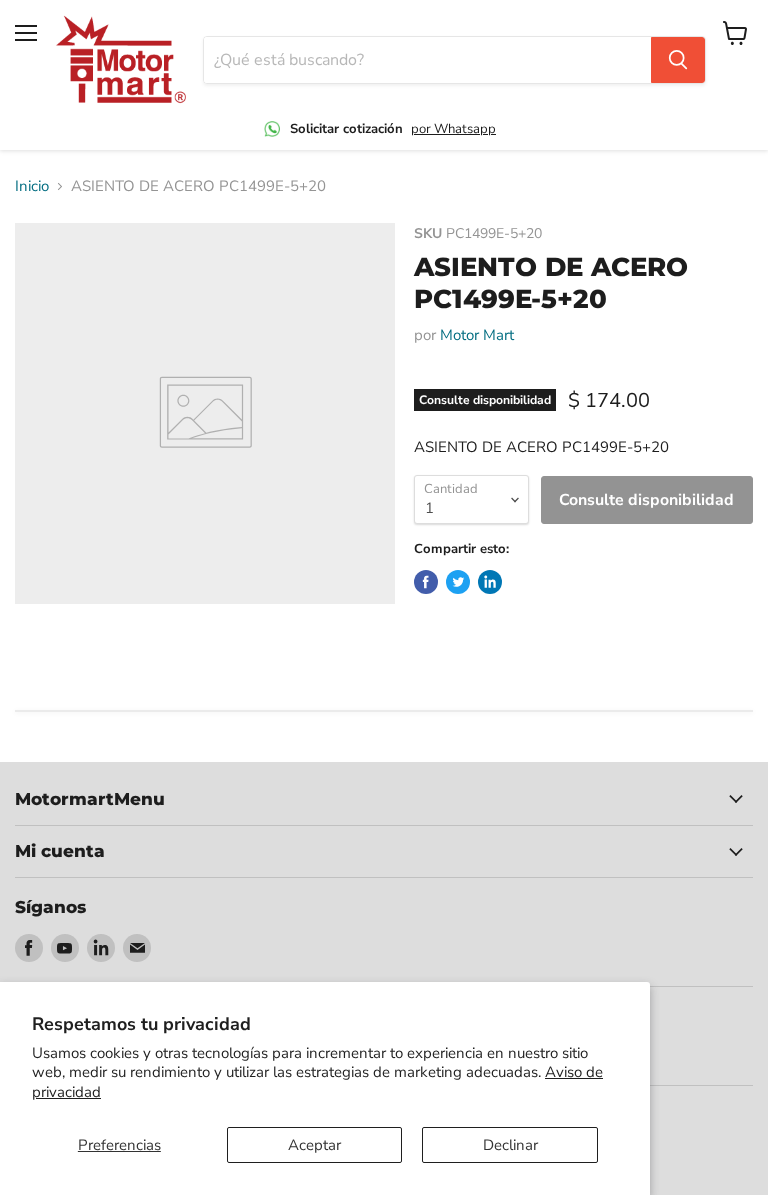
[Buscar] (678, 60)
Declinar (510, 1145)
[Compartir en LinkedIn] (490, 582)
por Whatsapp (453, 129)
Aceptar (314, 1145)
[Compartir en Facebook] (426, 582)
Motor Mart (477, 335)
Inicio (32, 186)
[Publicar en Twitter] (458, 582)
